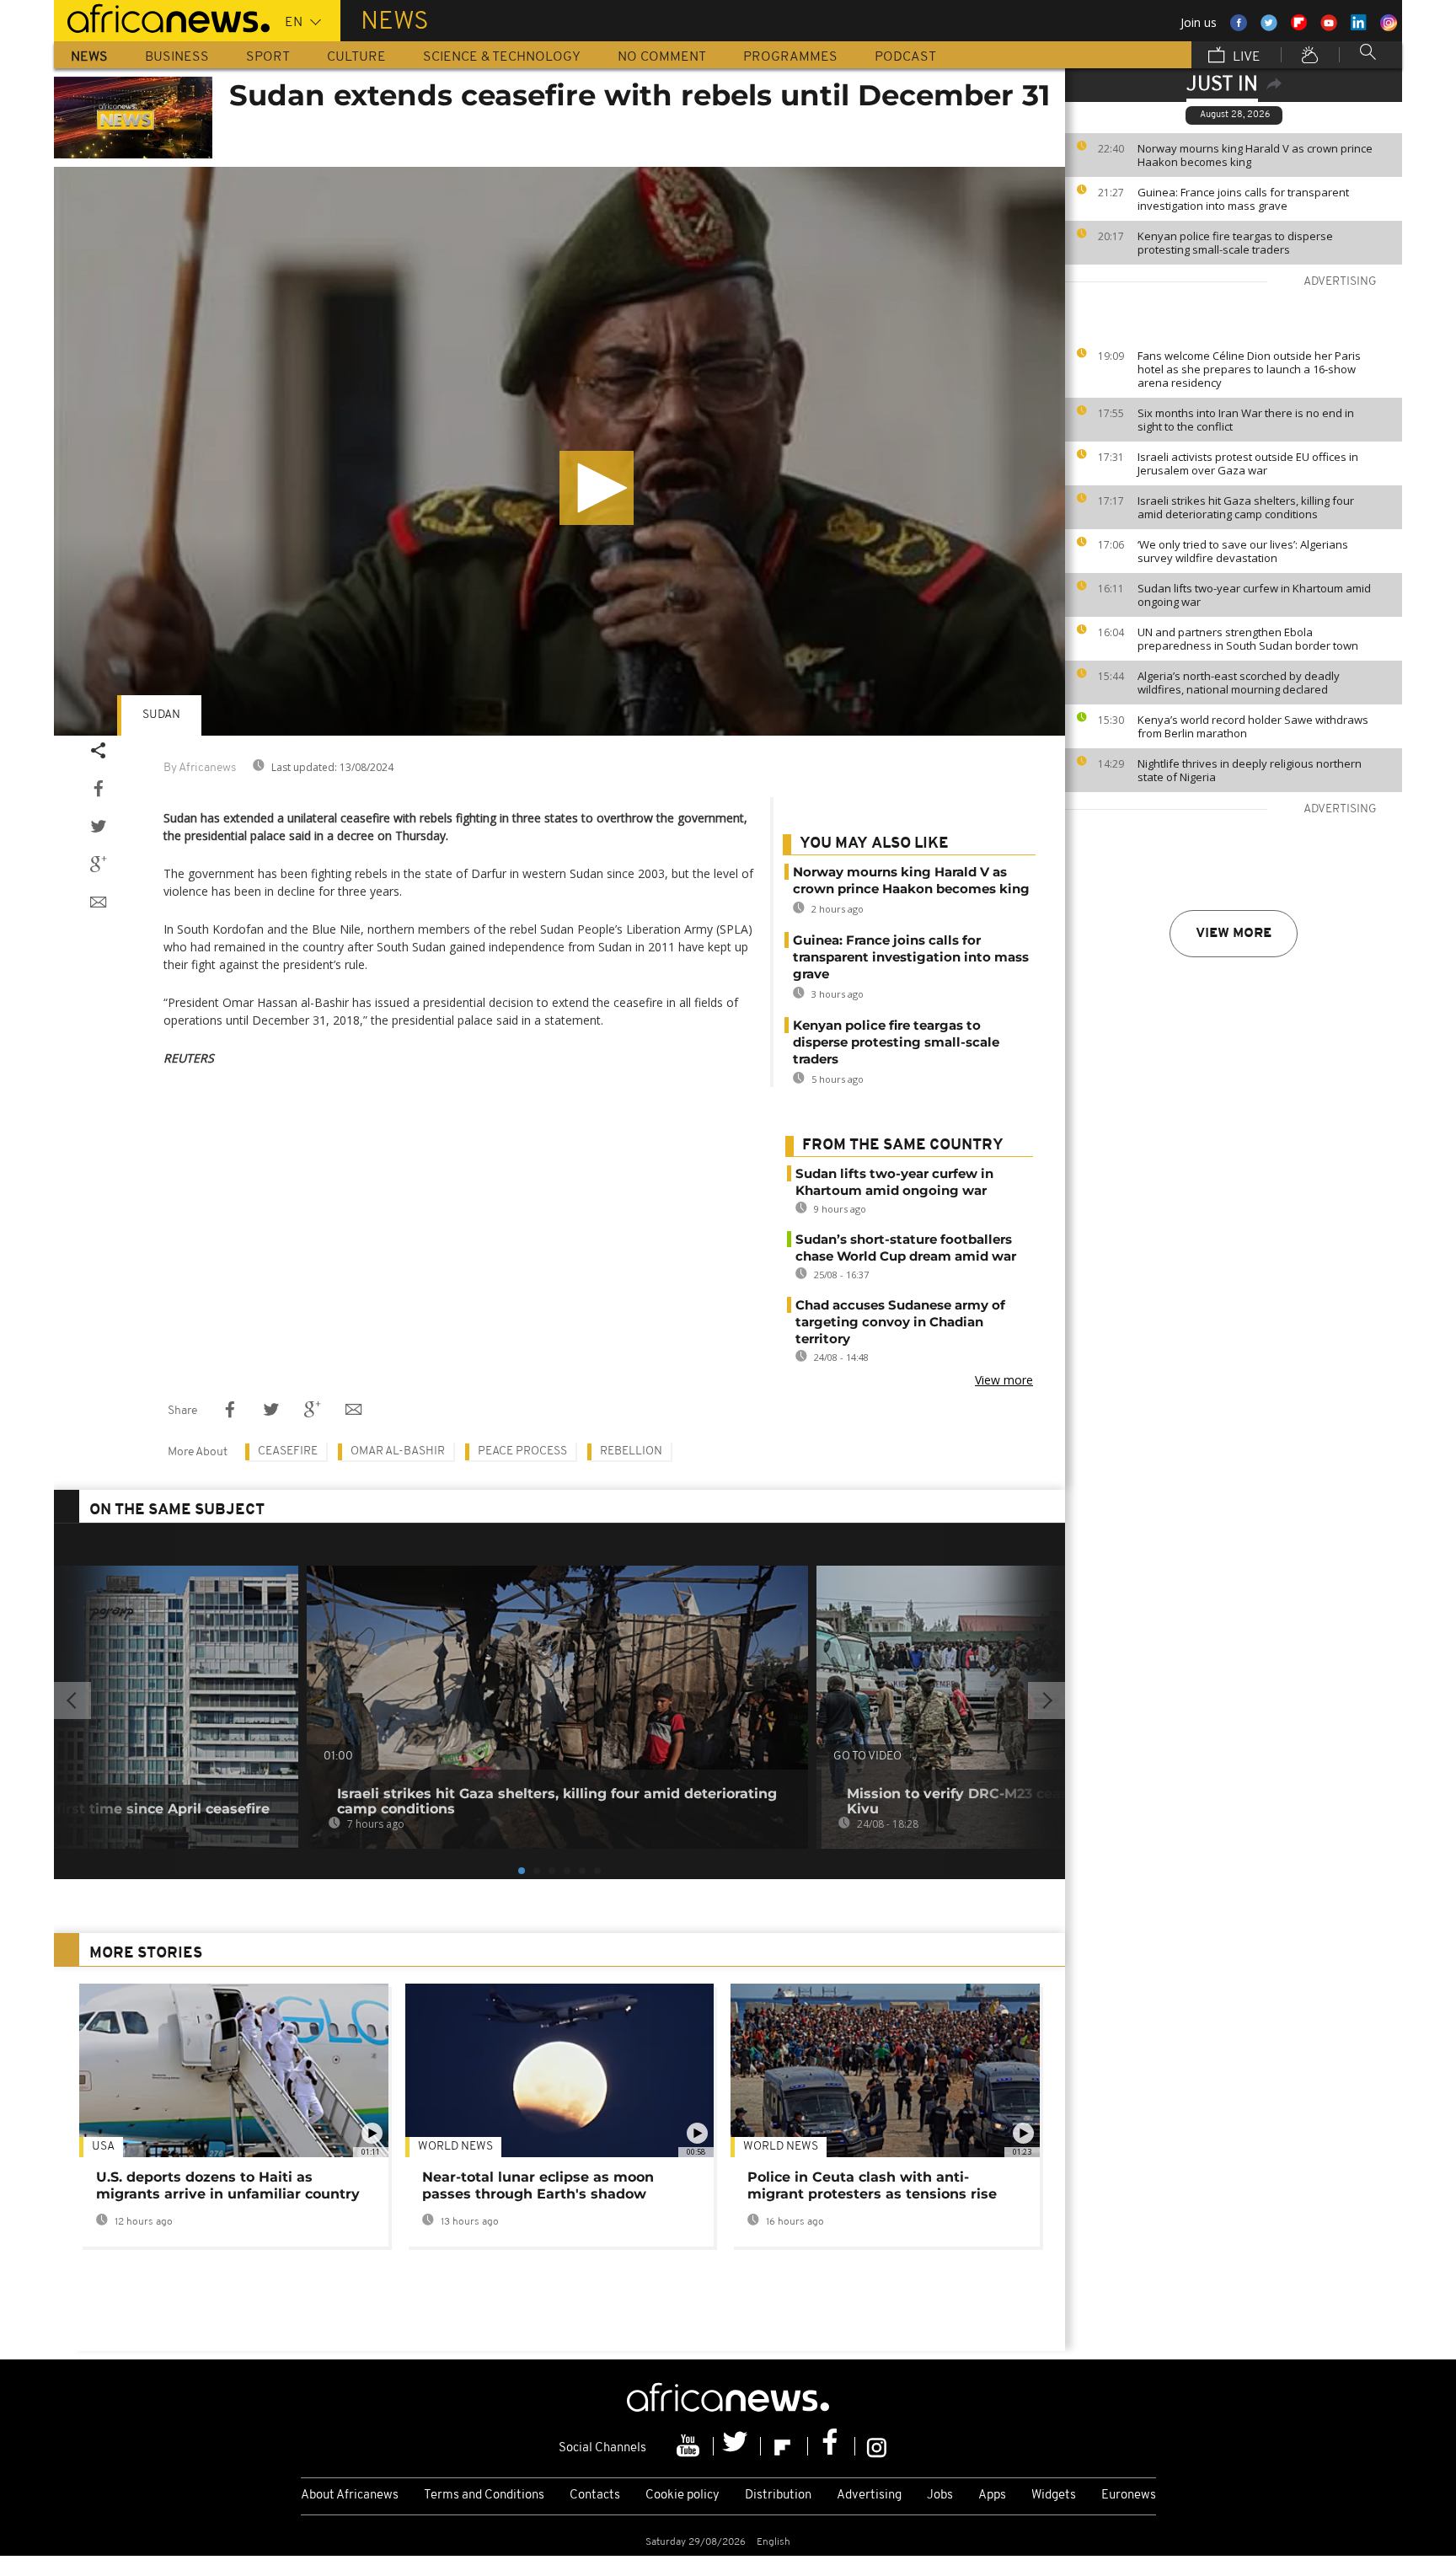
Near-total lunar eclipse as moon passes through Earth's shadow (538, 2185)
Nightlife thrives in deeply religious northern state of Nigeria (1250, 770)
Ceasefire (288, 1451)
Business (177, 57)
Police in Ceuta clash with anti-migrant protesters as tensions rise (872, 2185)
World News (455, 2147)
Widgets (1054, 2496)
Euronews (1129, 2496)
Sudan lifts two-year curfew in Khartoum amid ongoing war (1254, 595)
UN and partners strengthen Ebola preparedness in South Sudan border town (1248, 639)
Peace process (522, 1451)
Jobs (940, 2496)
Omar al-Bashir (398, 1451)
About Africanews (350, 2496)
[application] (559, 451)
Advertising (869, 2496)
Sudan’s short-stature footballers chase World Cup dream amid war (906, 1248)
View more (1234, 934)
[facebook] (832, 2446)
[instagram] (877, 2446)
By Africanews (200, 768)
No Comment (662, 57)
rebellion (631, 1451)
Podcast (905, 57)
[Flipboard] (784, 2446)
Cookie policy (682, 2496)
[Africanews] (162, 17)
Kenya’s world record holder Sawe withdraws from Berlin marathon (1253, 726)
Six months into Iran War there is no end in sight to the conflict (1246, 420)
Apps (992, 2496)
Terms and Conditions (484, 2496)
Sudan (161, 715)
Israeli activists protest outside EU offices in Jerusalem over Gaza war (1248, 463)
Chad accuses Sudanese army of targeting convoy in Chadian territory (900, 1322)
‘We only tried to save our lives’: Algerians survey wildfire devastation (1243, 551)
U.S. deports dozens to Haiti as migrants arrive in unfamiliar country (228, 2185)
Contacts (595, 2496)
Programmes (790, 57)
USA (103, 2147)
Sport (268, 57)
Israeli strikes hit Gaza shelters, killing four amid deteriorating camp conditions (1246, 507)
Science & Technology (502, 57)
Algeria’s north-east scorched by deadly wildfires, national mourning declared (1239, 683)
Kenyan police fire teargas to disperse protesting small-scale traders (1235, 243)
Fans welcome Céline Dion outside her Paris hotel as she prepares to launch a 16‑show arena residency (1249, 369)
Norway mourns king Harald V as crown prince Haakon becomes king (1255, 155)
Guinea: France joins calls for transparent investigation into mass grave (1243, 199)
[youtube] (690, 2446)
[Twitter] (737, 2446)
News (89, 57)
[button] (597, 488)
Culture (356, 57)
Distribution (778, 2496)
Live (1245, 57)
